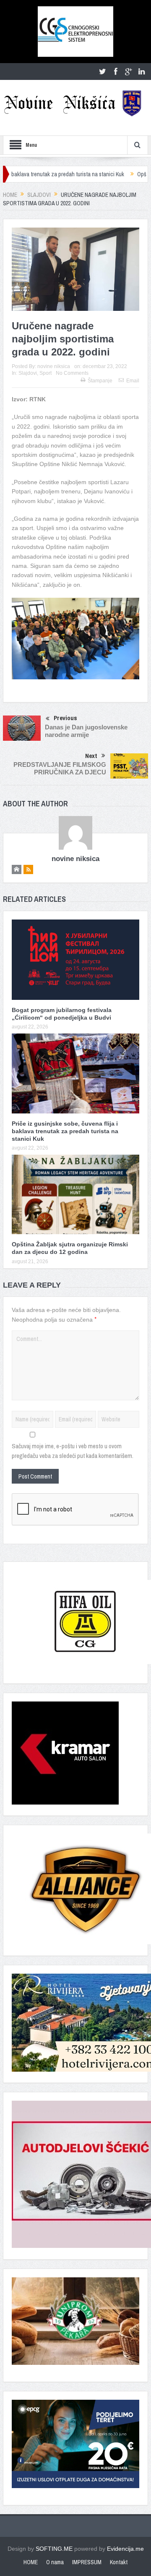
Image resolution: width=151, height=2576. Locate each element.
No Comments (72, 373)
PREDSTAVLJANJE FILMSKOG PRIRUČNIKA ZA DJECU (60, 768)
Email (133, 381)
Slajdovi (28, 373)
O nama (55, 2562)
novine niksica (54, 366)
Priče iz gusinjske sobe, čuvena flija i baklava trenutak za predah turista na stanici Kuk (65, 1131)
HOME (31, 2562)
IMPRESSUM (87, 2562)
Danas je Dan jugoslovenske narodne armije (86, 731)
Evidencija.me (125, 2549)
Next (91, 756)
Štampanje (100, 381)
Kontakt (119, 2562)
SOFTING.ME (54, 2549)
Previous (65, 718)
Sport (46, 373)
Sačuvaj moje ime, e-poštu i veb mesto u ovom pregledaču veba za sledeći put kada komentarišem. (73, 1451)
